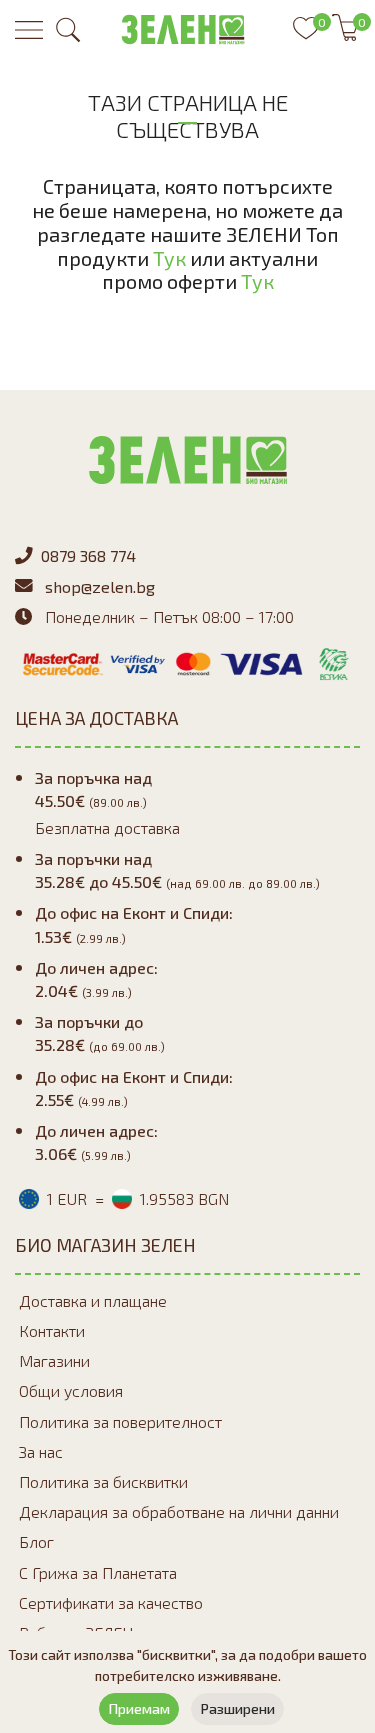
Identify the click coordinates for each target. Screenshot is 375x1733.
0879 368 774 (88, 555)
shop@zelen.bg (100, 586)
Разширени (237, 1708)
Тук (169, 258)
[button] (68, 30)
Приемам (139, 1708)
